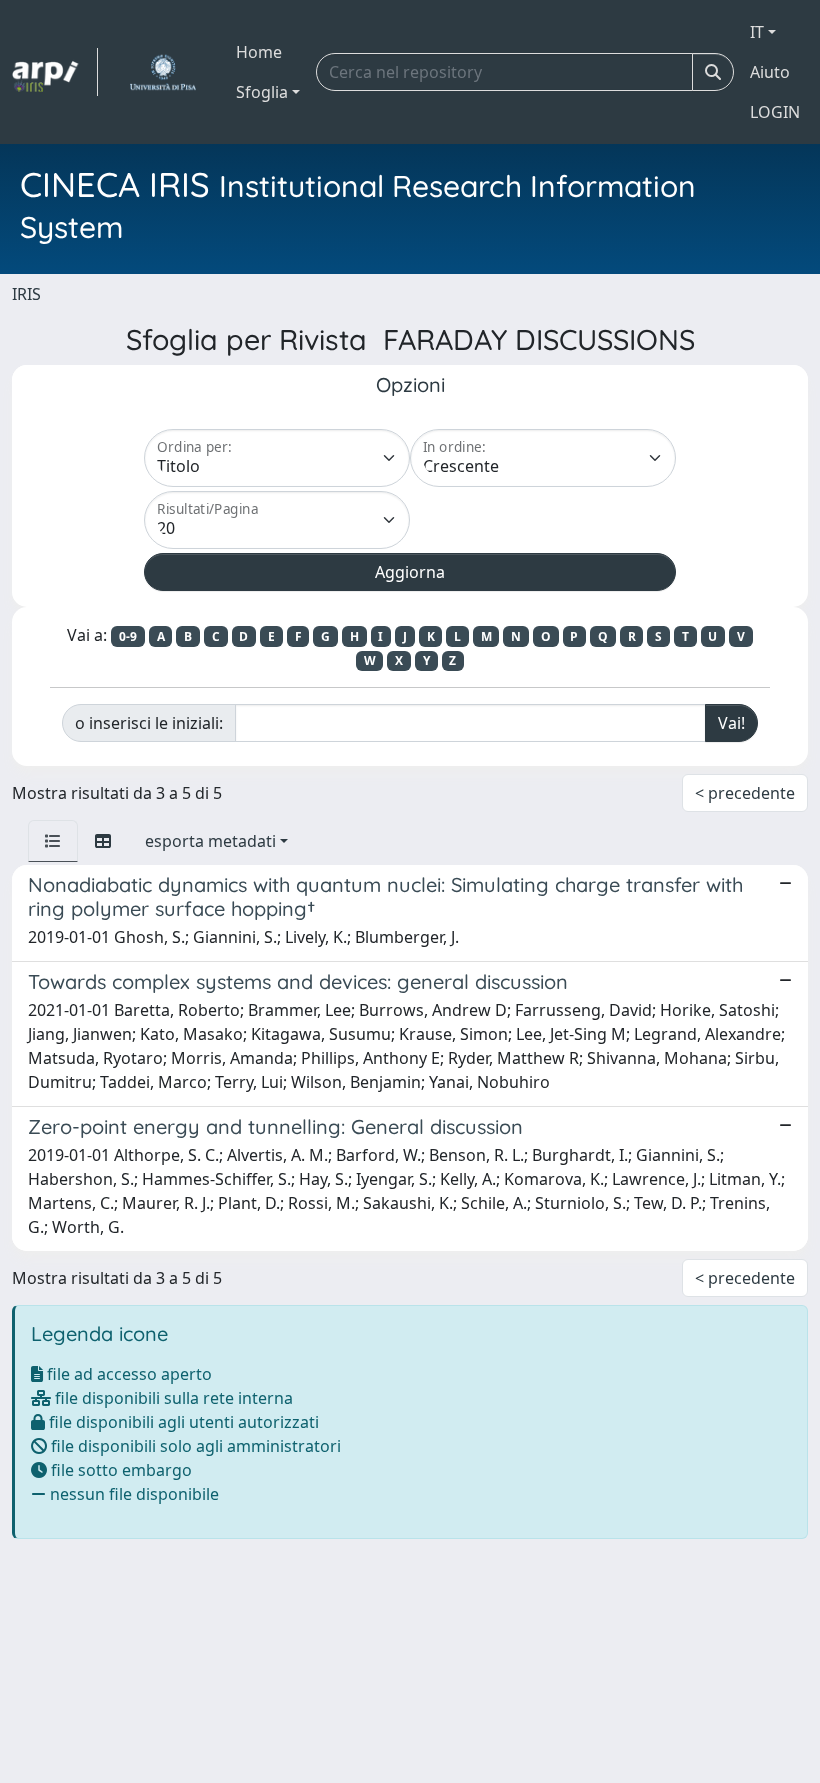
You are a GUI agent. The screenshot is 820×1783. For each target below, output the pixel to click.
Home (259, 52)
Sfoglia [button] (262, 92)
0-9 (128, 636)
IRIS (26, 294)
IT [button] (757, 32)
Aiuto (770, 72)
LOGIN (775, 112)
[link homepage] (55, 72)
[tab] (53, 841)
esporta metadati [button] (210, 841)
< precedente (745, 793)
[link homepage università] (162, 72)
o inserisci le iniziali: (149, 723)
